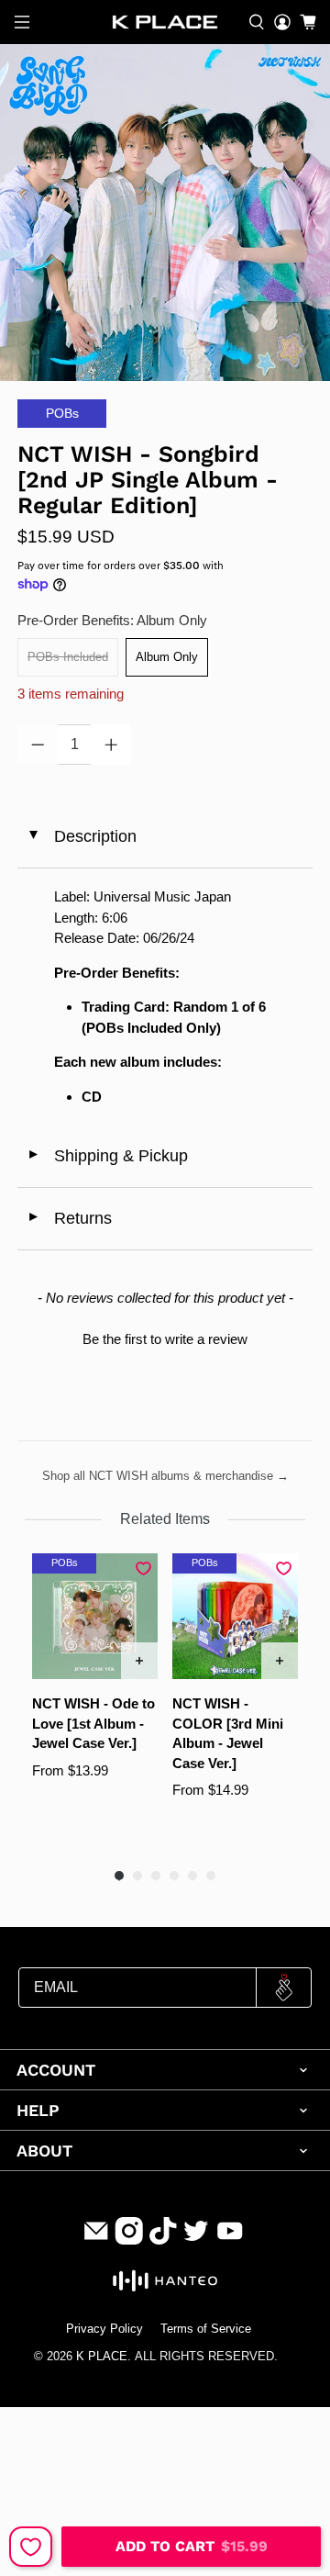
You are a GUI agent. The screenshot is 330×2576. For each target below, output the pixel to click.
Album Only (167, 657)
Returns (69, 1218)
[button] (165, 1337)
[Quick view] (139, 1661)
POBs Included (68, 657)
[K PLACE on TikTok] (163, 2240)
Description (81, 836)
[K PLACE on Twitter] (196, 2240)
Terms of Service (206, 2329)
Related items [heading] (165, 1519)
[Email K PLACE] (96, 2240)
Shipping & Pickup (107, 1156)
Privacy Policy (104, 2329)
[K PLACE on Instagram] (129, 2240)
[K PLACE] (165, 22)
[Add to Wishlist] (31, 2547)
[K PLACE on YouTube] (230, 2240)
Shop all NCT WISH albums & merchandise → (165, 1476)
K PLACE (102, 2357)
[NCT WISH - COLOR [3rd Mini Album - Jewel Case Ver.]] (235, 1616)
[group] (95, 1702)
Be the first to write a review (165, 1339)
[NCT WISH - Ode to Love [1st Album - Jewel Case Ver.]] (95, 1616)
